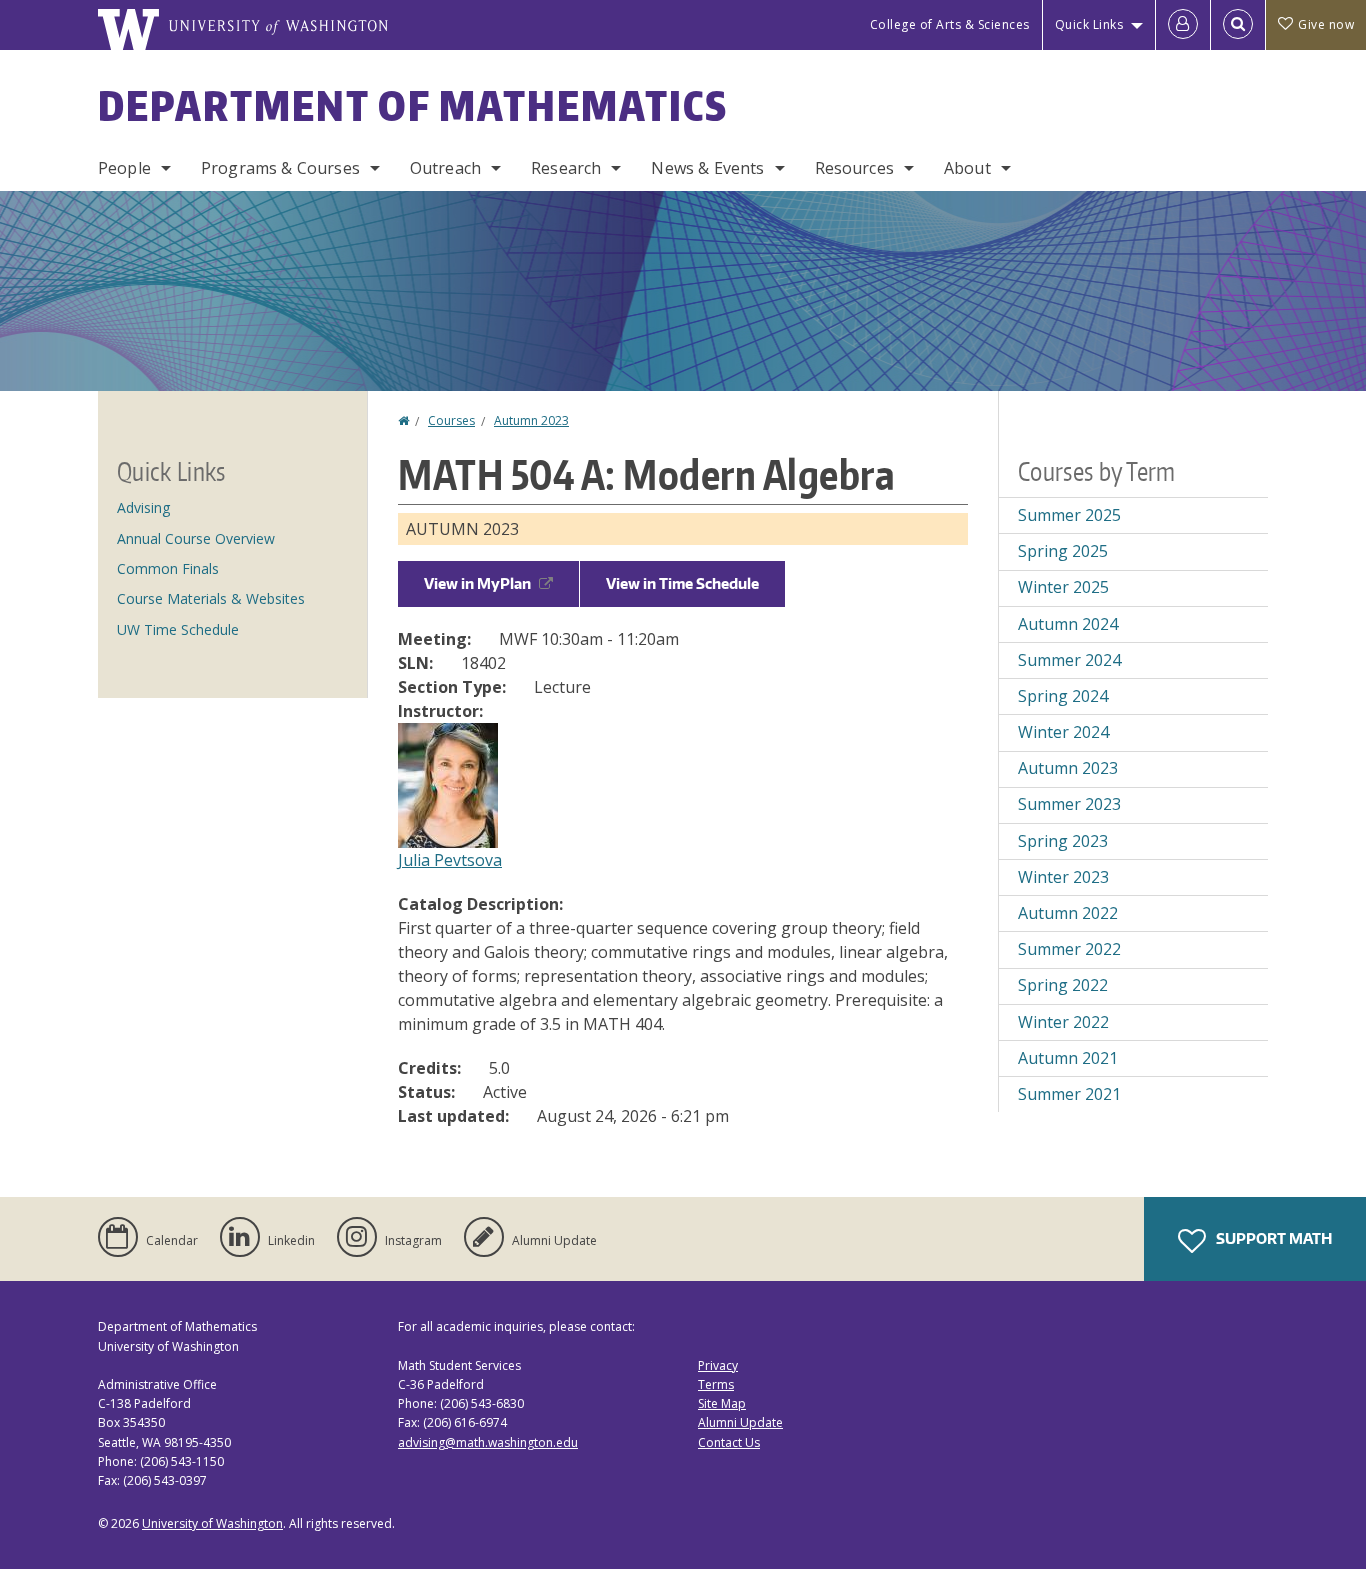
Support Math (1272, 1238)
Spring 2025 (1063, 551)
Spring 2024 (1063, 696)
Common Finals (168, 568)
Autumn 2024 (1068, 624)
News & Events (707, 168)
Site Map (722, 1403)
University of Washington (212, 1523)
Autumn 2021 (1068, 1058)
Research (566, 168)
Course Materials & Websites (211, 598)
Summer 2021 (1069, 1094)
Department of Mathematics (413, 106)
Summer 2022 (1069, 949)
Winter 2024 (1063, 732)
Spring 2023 (1063, 841)
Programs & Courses (280, 168)
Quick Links (1089, 24)
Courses (451, 420)
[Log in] (1183, 25)
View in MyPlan (477, 583)
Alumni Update (740, 1422)
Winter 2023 (1063, 877)
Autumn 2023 (531, 420)
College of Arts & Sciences (950, 24)
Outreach (445, 168)
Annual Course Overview (196, 538)
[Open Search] (1238, 25)
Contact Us (729, 1442)
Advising (143, 507)
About (967, 168)
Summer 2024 (1069, 660)
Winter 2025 (1063, 587)
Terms (716, 1384)
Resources (854, 168)
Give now (1326, 24)
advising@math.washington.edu (488, 1442)
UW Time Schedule (178, 629)
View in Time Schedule (682, 583)
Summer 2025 (1069, 515)
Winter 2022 (1063, 1022)
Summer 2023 (1069, 804)
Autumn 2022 (1068, 913)
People (124, 168)
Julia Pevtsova (450, 860)
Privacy (718, 1365)
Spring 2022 (1063, 985)
